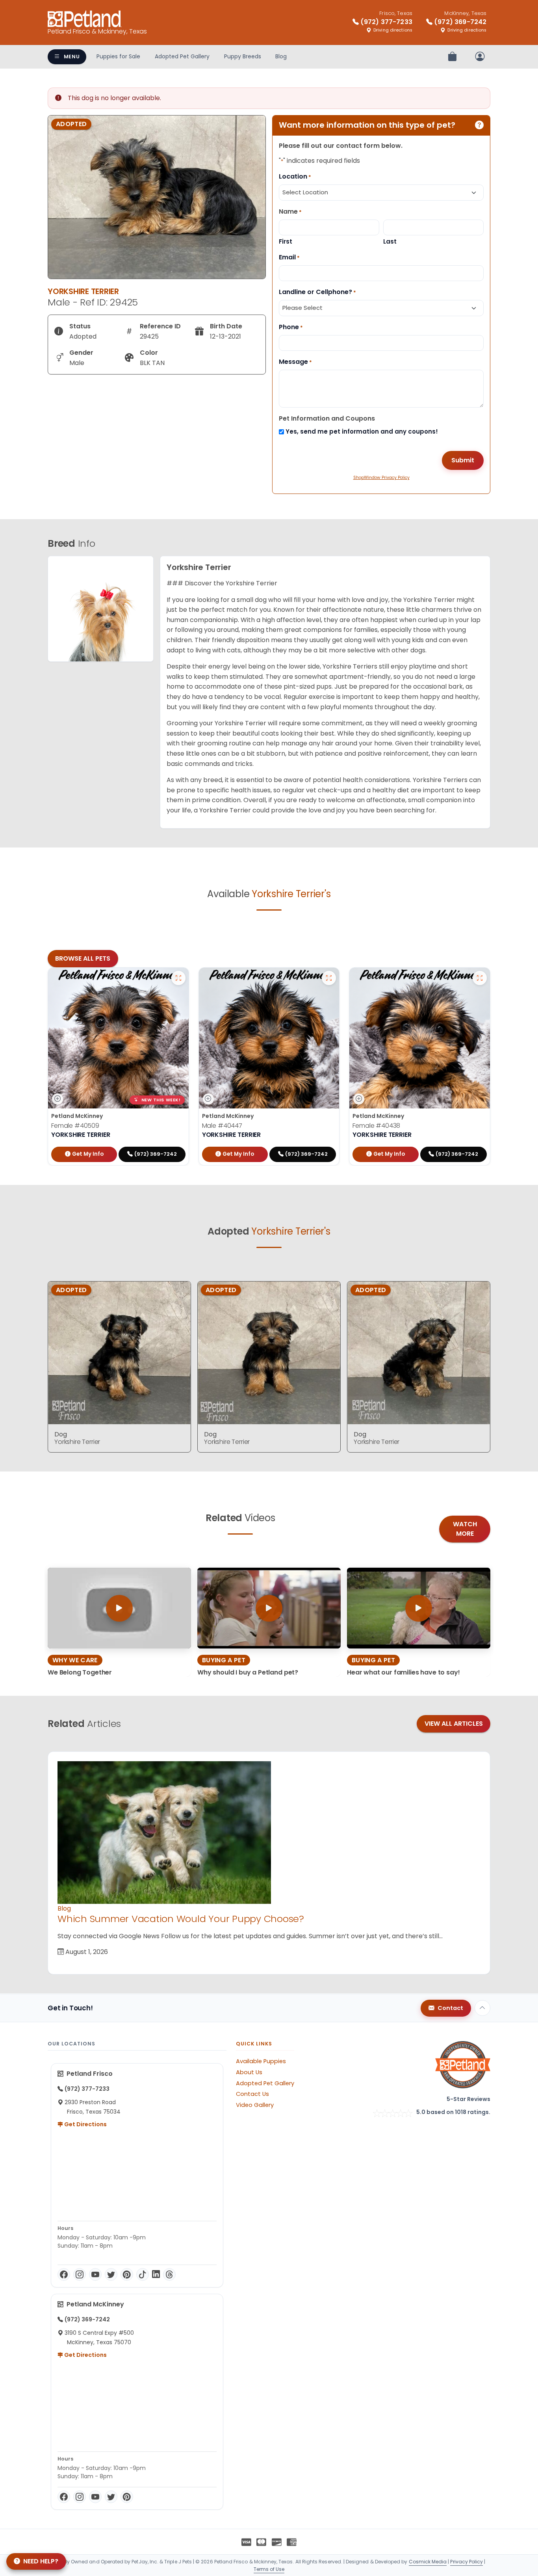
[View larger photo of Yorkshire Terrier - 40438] (480, 978)
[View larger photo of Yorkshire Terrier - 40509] (178, 978)
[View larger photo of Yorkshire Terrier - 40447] (329, 978)
